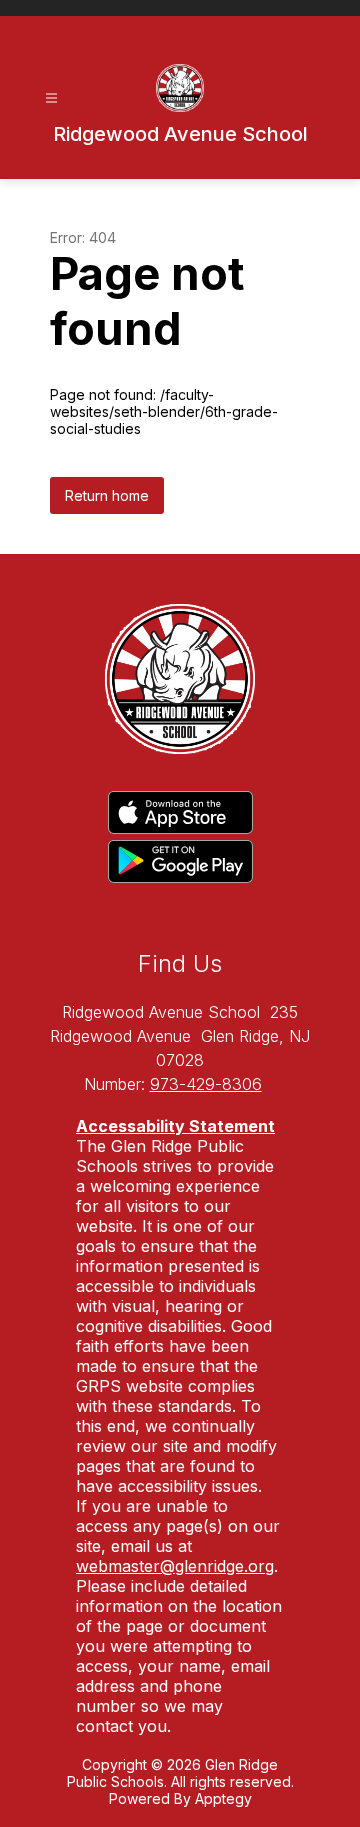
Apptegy (223, 1798)
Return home (107, 495)
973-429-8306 (206, 1084)
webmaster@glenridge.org (175, 1566)
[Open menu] (51, 98)
